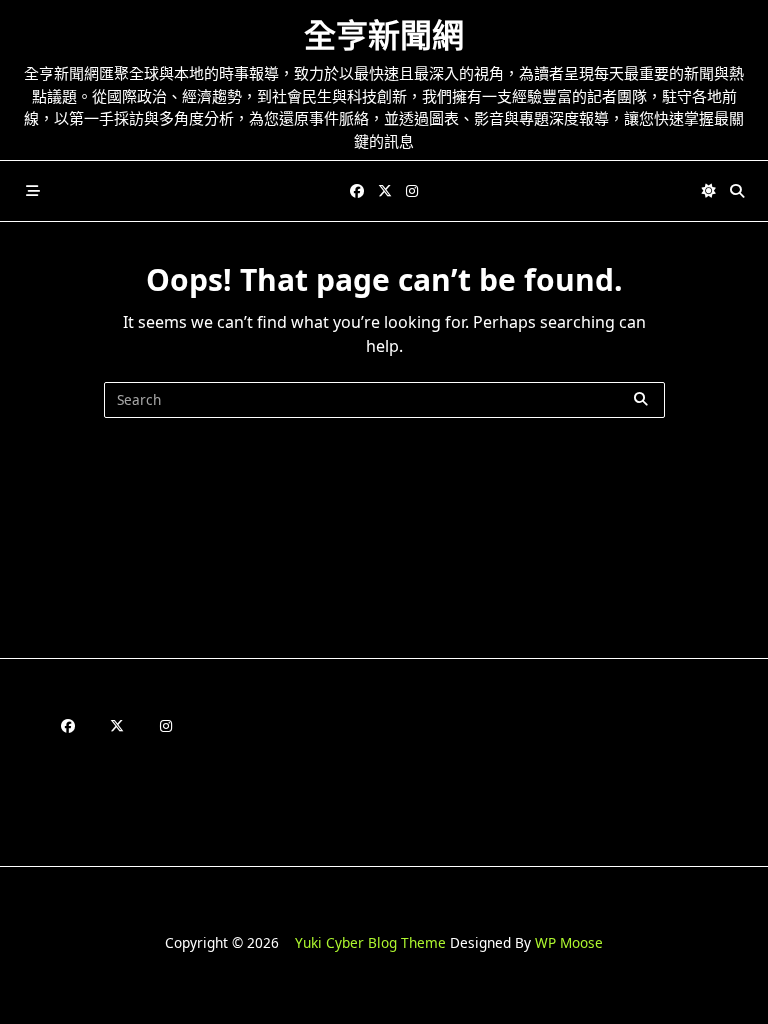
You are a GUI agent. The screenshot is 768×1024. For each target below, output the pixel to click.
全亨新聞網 (384, 34)
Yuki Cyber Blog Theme (370, 942)
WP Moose (569, 942)
